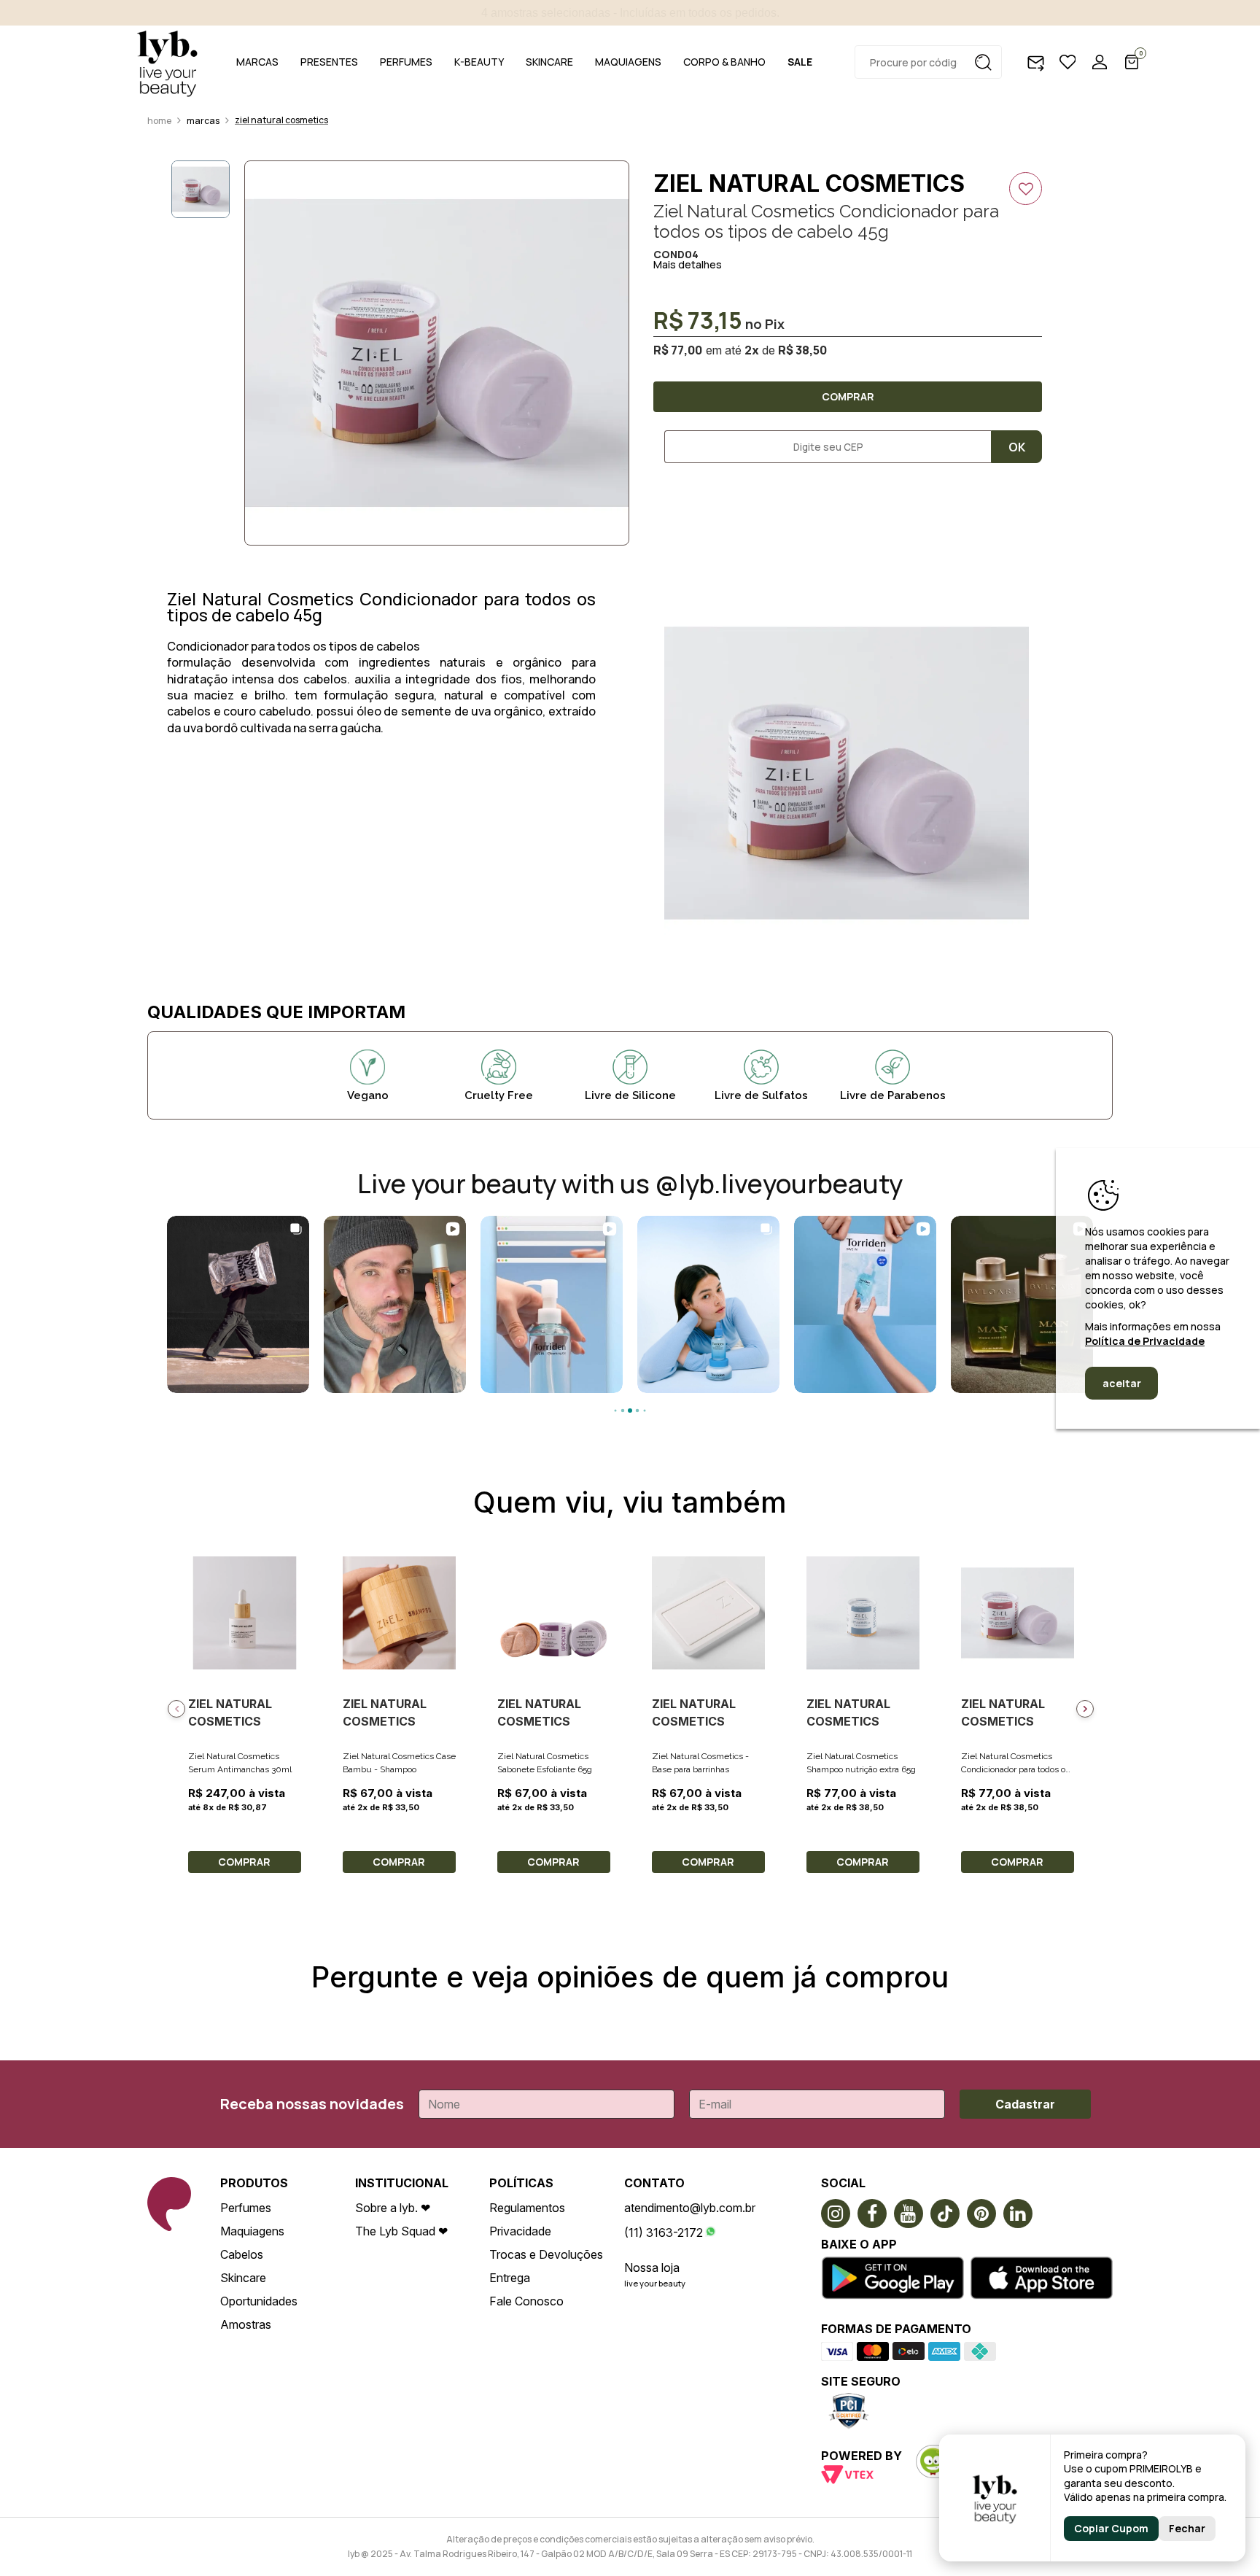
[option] (437, 353)
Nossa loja (652, 2267)
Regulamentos (527, 2208)
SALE (800, 62)
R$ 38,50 (802, 350)
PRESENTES (329, 62)
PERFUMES (406, 62)
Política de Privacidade (1145, 1341)
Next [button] (1085, 1709)
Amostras (246, 2324)
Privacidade (520, 2231)
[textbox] (928, 62)
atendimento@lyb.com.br (690, 2208)
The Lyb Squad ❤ (401, 2231)
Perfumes (246, 2208)
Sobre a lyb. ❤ (393, 2208)
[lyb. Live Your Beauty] (167, 62)
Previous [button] (176, 1709)
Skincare (243, 2278)
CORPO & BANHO (724, 62)
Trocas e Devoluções (546, 2254)
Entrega (510, 2278)
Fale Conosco (526, 2301)
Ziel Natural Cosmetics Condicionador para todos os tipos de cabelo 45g (1015, 1769)
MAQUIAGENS (628, 62)
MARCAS (257, 62)
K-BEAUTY (479, 62)
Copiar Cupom (1111, 2528)
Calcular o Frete (822, 447)
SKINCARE (549, 62)
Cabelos (242, 2254)
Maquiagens (252, 2231)
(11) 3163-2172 (664, 2232)
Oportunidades (259, 2301)
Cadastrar (1025, 2104)
